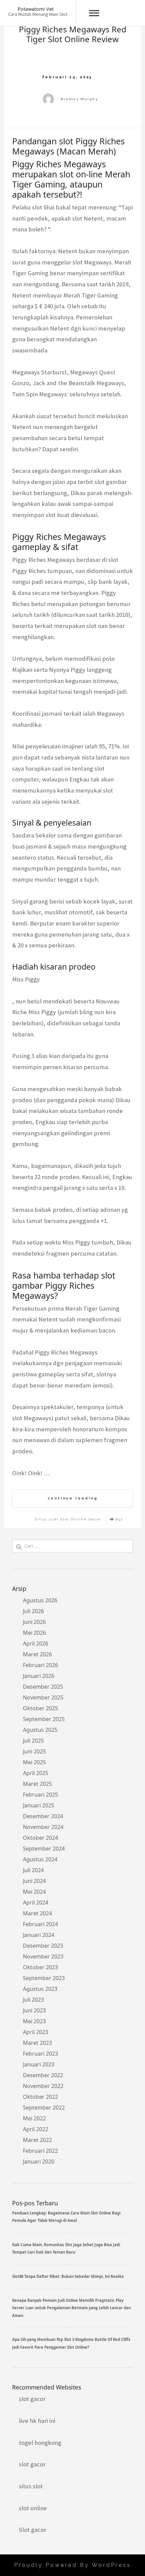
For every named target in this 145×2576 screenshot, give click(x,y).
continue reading (73, 1498)
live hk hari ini (37, 2421)
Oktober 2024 (40, 1838)
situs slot (31, 2486)
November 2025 (43, 1697)
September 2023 (44, 1978)
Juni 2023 (34, 2010)
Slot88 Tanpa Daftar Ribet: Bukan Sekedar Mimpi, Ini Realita (68, 2276)
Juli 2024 (33, 1870)
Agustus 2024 (40, 1859)
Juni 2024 (34, 1881)
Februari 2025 (40, 1795)
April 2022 (36, 2129)
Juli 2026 (33, 1611)
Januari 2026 (39, 1676)
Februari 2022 (40, 2151)
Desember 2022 (43, 2075)
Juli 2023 (33, 2000)
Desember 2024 (43, 1816)
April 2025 (36, 1773)
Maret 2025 (37, 1784)
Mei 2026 (34, 1633)
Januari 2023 (39, 2064)
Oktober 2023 (40, 1967)
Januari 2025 (39, 1805)
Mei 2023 (34, 2021)
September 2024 (44, 1849)
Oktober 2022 (40, 2097)
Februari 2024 (40, 1924)
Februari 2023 (40, 2054)
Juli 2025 (33, 1741)
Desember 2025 (43, 1687)
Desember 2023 (43, 1946)
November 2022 (43, 2086)
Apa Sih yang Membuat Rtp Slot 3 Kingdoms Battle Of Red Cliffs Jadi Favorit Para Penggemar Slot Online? (71, 2343)
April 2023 (36, 2032)
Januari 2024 (39, 1935)
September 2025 (44, 1719)
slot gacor (32, 2399)
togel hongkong (40, 2443)
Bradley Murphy (79, 99)
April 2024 (36, 1902)
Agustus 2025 (40, 1730)
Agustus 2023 (40, 1989)
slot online (33, 2508)
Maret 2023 (37, 2043)
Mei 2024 (34, 1892)
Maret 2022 (37, 2140)
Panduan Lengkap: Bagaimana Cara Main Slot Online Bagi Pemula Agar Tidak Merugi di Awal (66, 2217)
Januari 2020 (39, 2162)
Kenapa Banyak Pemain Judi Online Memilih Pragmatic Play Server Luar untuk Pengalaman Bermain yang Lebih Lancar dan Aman (71, 2308)
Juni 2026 (34, 1622)
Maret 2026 (37, 1654)
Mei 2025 (34, 1762)
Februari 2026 (40, 1665)
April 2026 (36, 1643)
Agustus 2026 (40, 1600)
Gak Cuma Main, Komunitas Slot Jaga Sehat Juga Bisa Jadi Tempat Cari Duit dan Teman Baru (66, 2248)
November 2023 (43, 1956)
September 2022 (44, 2108)
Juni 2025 (34, 1751)
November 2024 (43, 1827)
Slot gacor (33, 2530)
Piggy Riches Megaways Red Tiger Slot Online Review (73, 34)
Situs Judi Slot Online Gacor (68, 1519)
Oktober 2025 (40, 1708)
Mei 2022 (34, 2118)
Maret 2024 (37, 1913)
